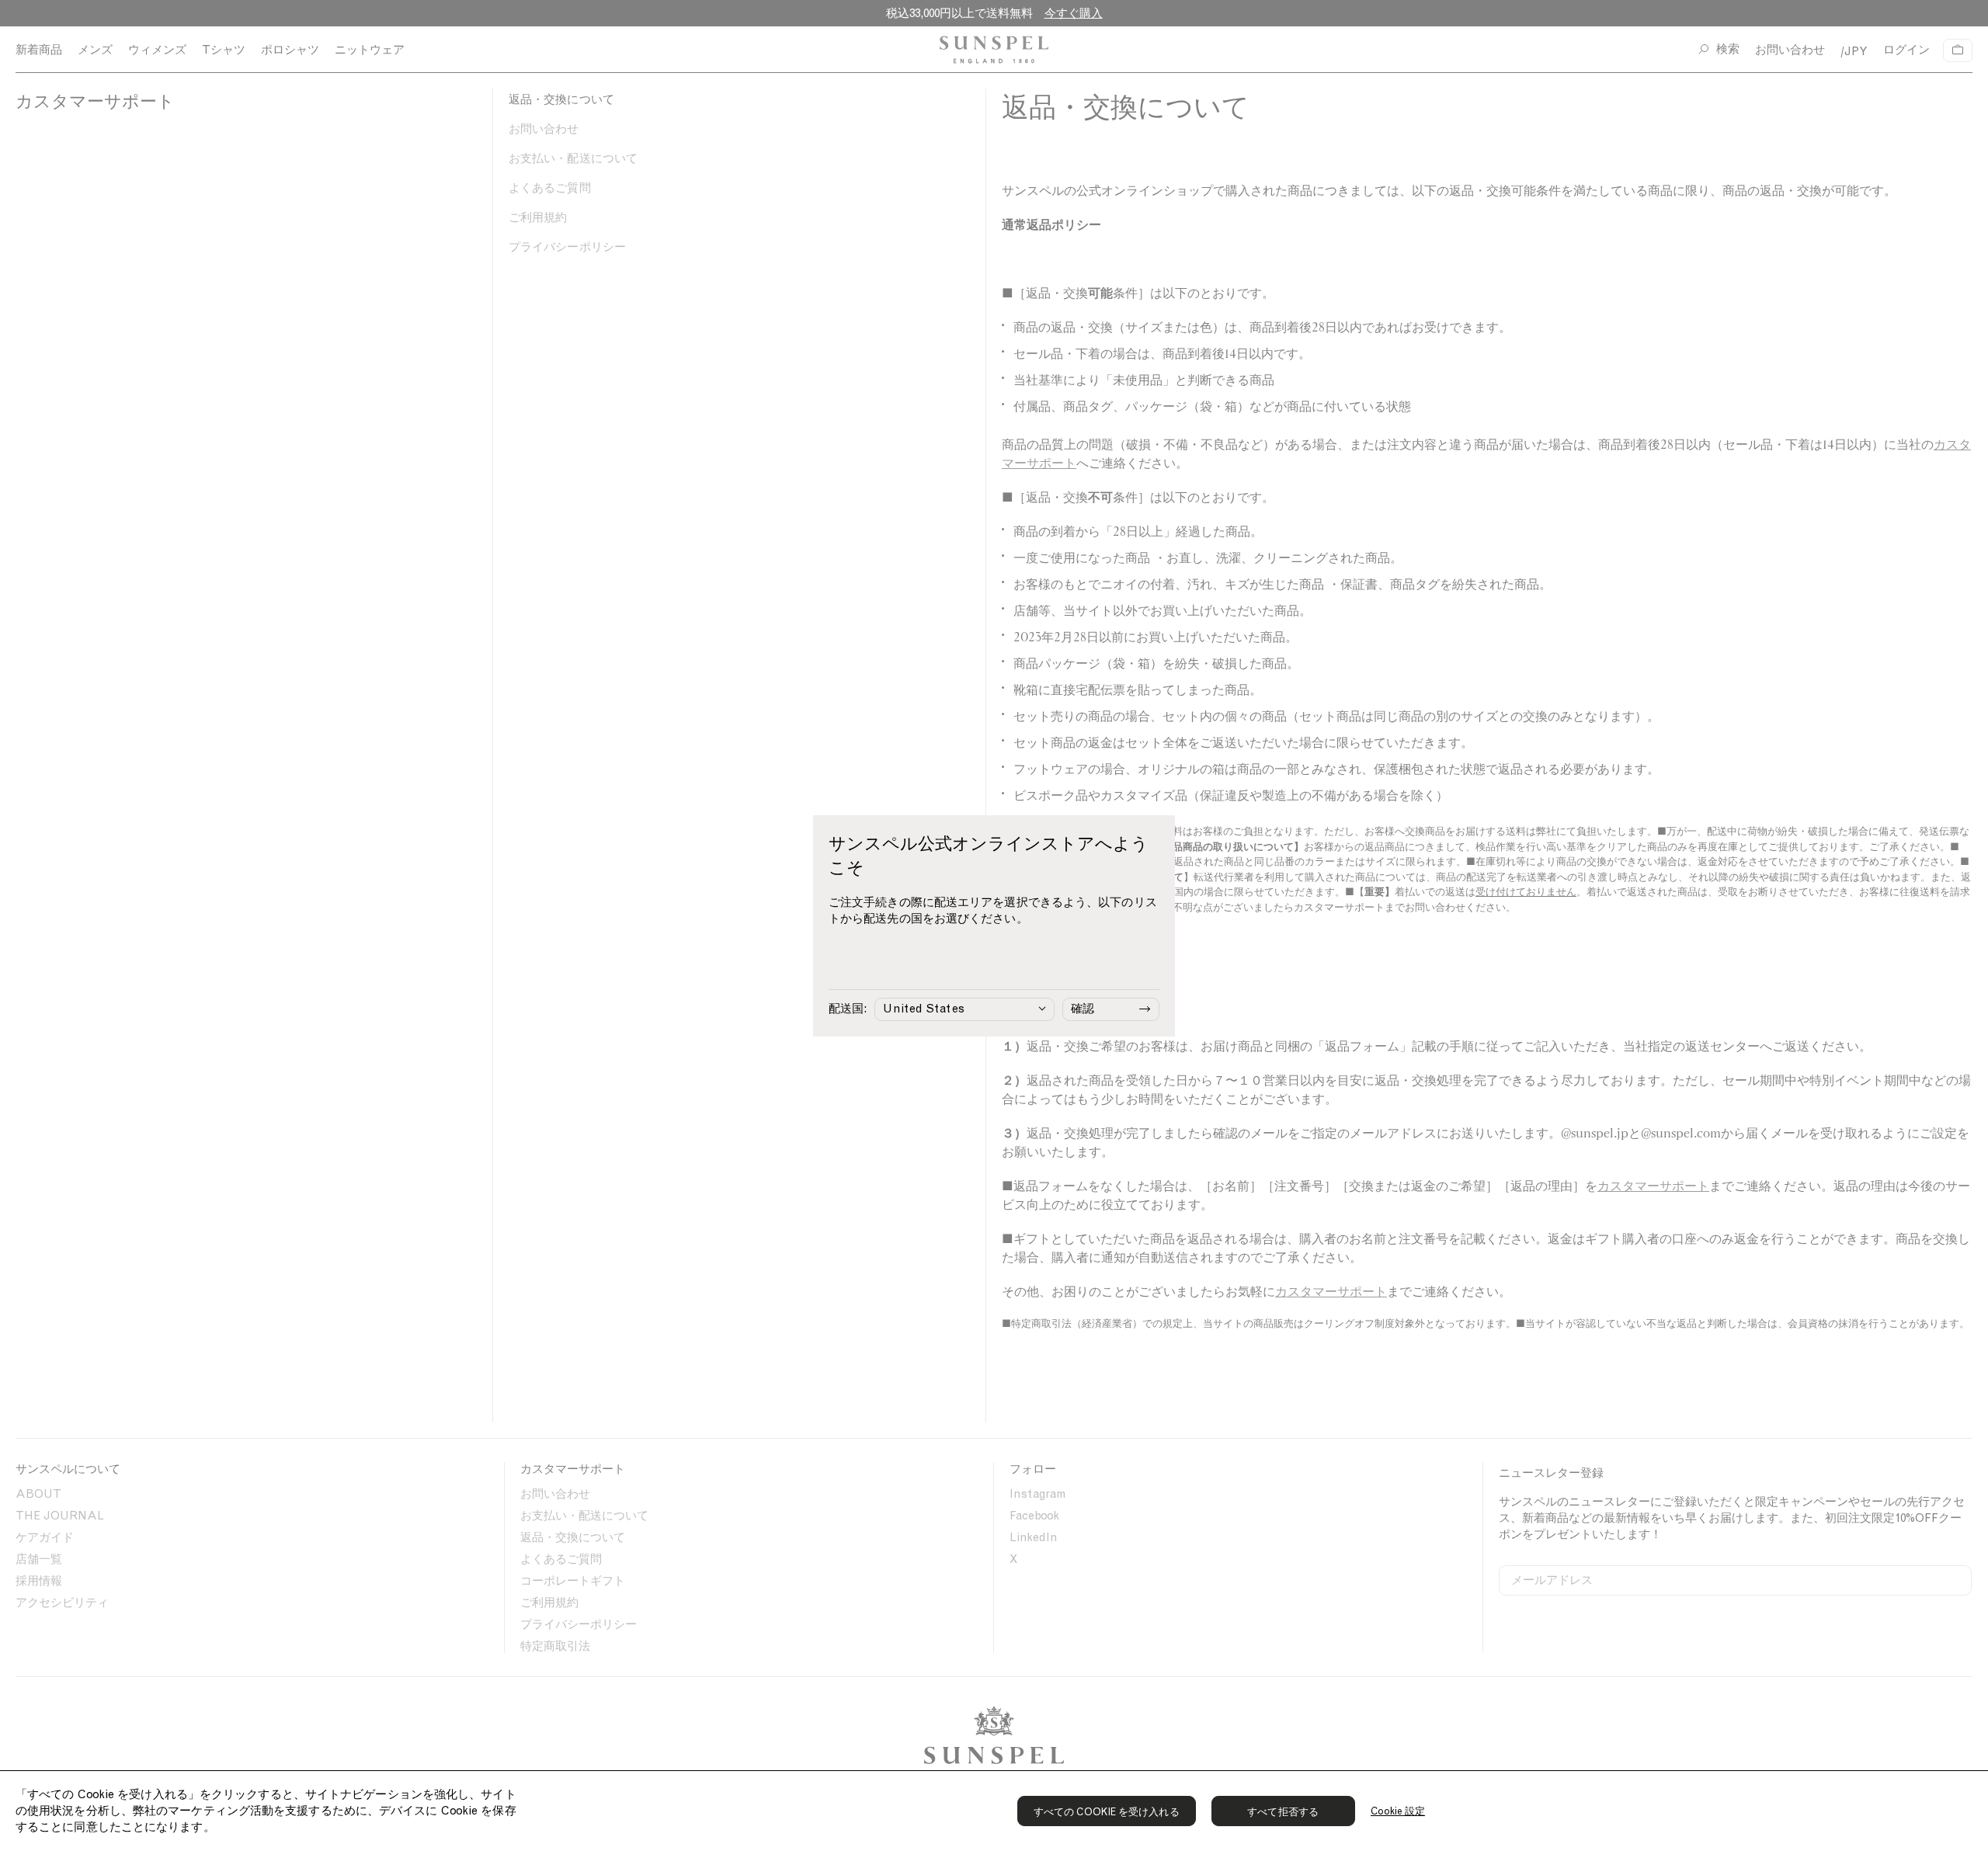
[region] (994, 1811)
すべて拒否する (1283, 1812)
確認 (1083, 1009)
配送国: (848, 1009)
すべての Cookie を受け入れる (1107, 1812)
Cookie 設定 (1398, 1811)
